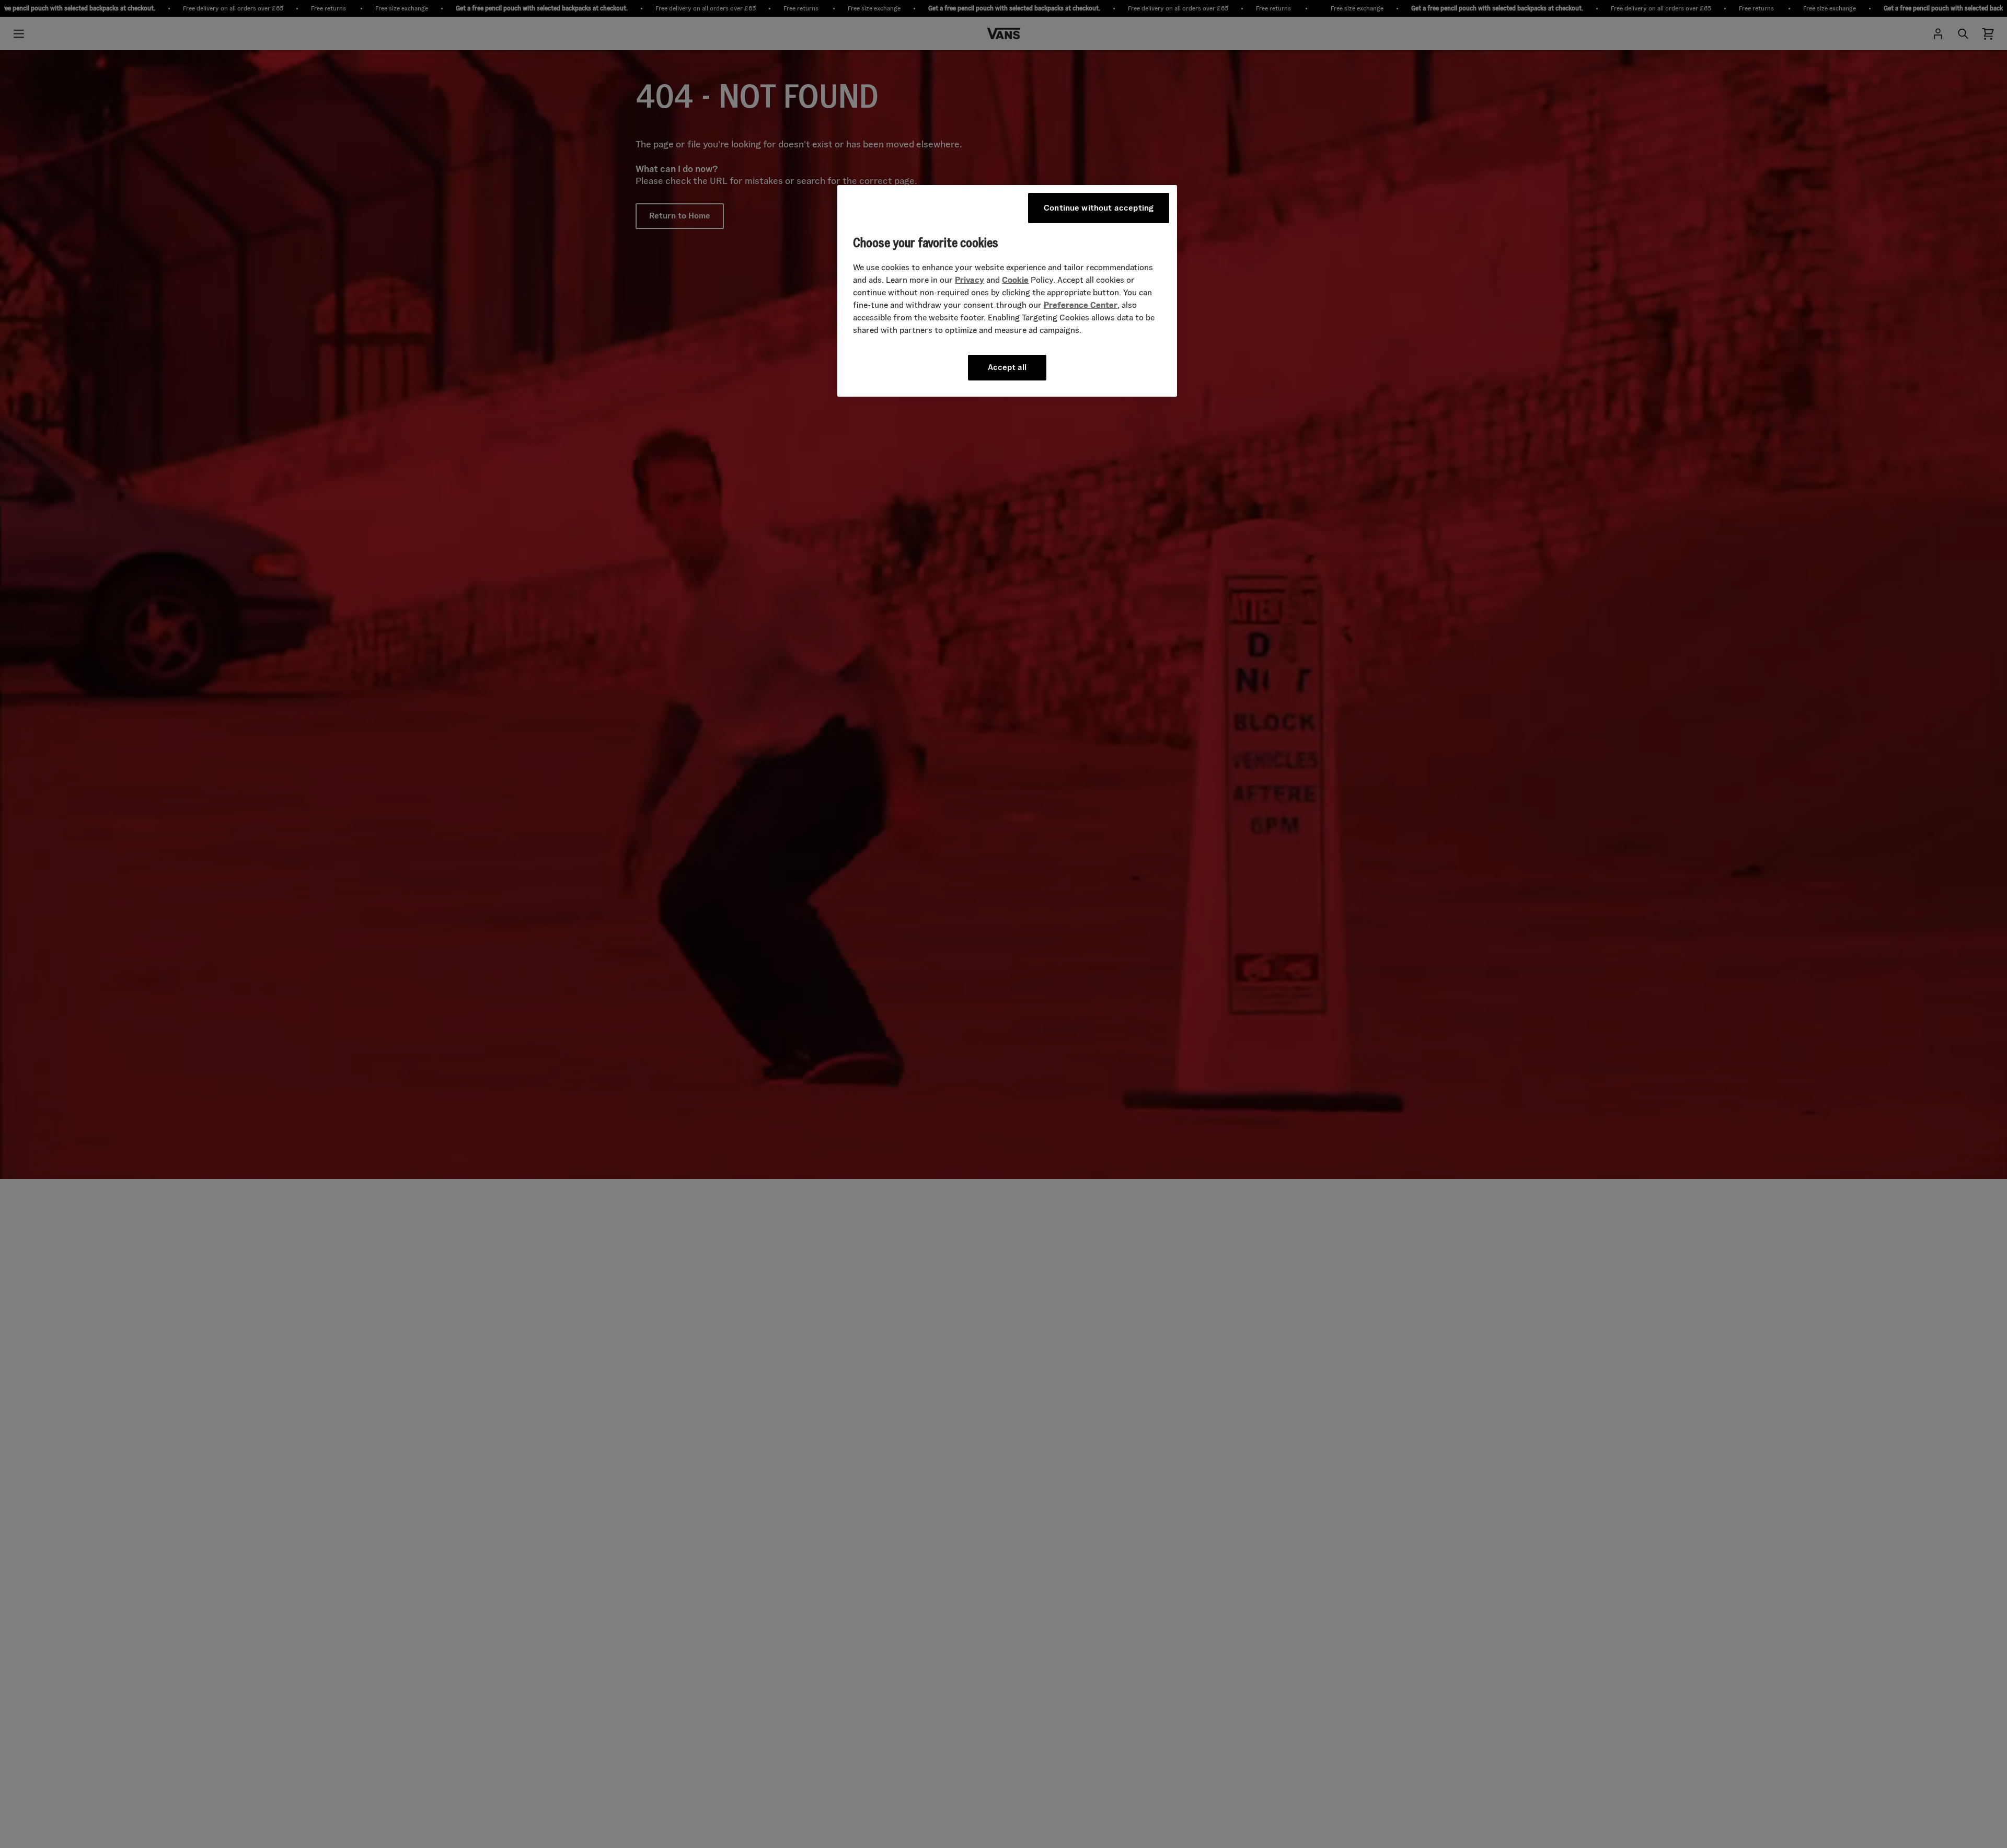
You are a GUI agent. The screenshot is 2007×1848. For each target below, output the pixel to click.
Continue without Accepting (1099, 208)
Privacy (970, 280)
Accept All (1007, 367)
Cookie (1015, 280)
